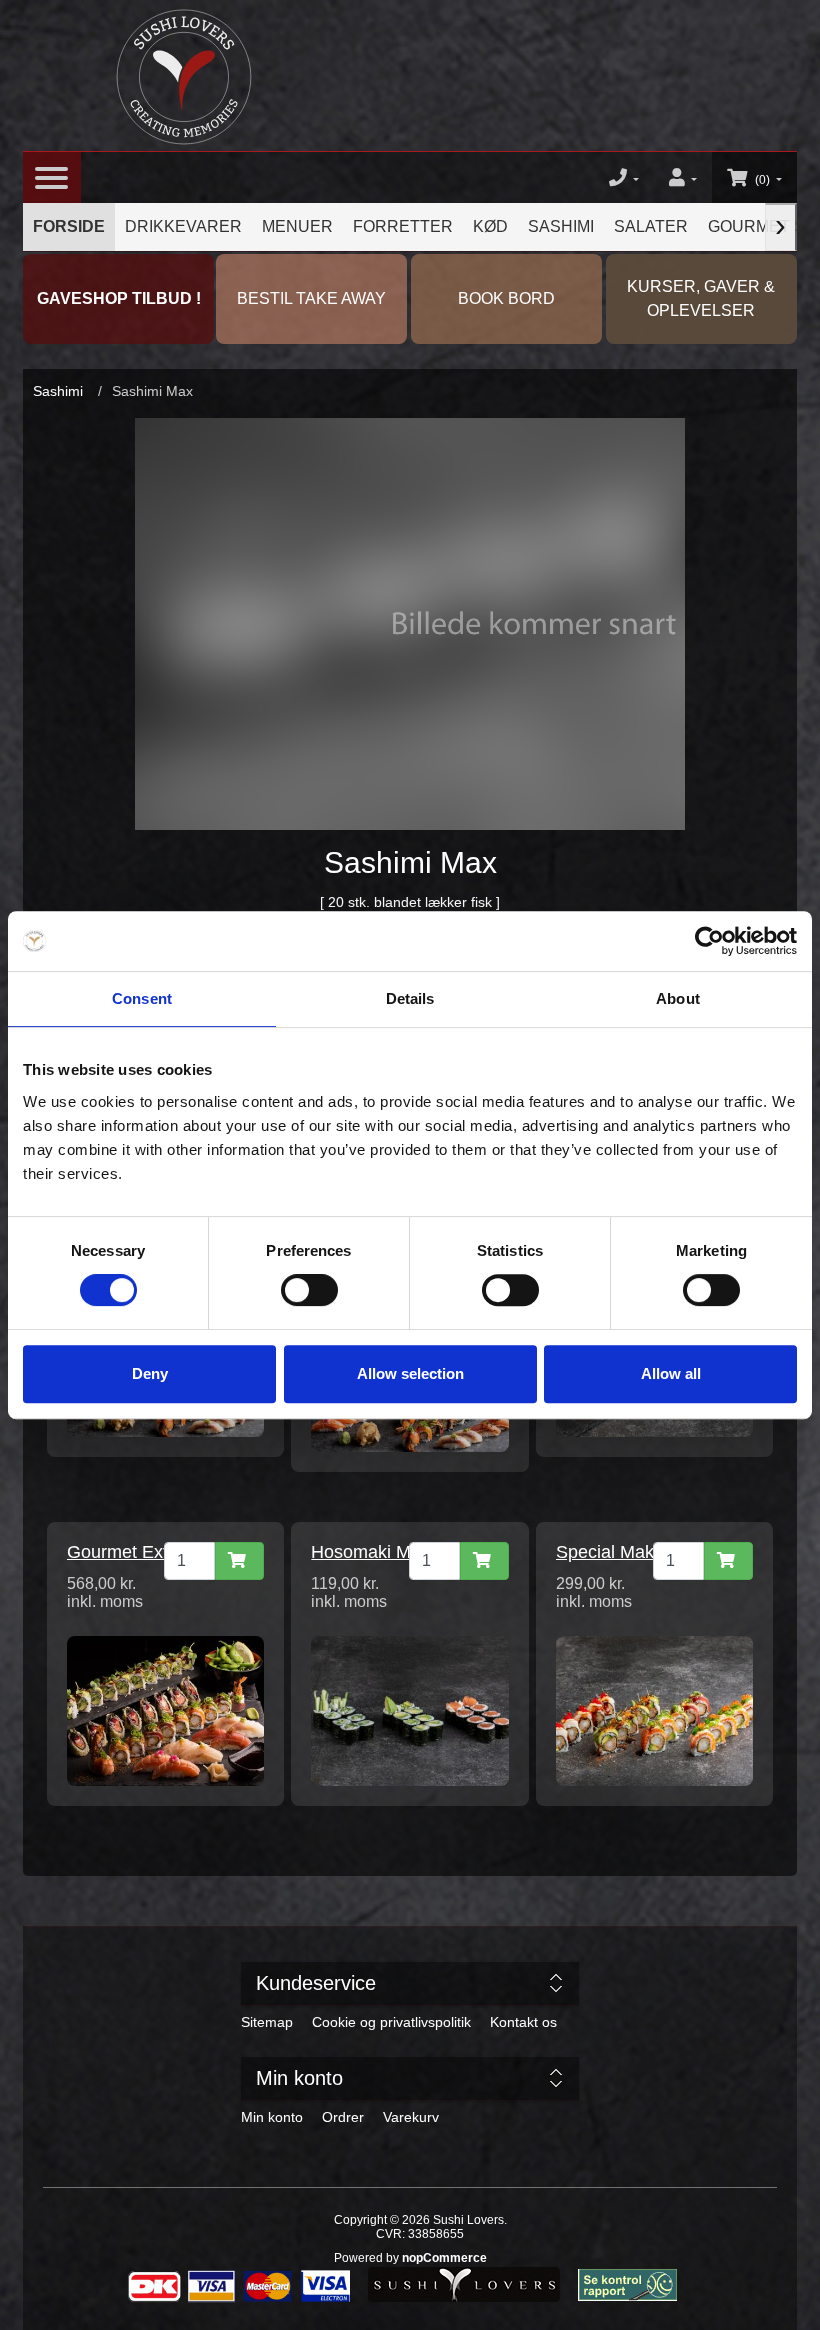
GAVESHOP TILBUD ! (119, 298)
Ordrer (343, 2117)
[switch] (309, 1290)
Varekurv (411, 2117)
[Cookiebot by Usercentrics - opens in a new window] (709, 941)
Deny (150, 1373)
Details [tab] (410, 998)
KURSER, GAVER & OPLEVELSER (701, 298)
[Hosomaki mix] (409, 1710)
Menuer (297, 226)
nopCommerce (444, 2258)
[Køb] (239, 1561)
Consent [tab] (142, 998)
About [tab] (678, 998)
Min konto (272, 2117)
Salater (651, 226)
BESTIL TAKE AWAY (311, 298)
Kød (490, 226)
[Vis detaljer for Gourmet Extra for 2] (165, 1710)
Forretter (403, 226)
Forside (69, 226)
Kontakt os (523, 2022)
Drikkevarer (183, 226)
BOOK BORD (506, 298)
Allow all (671, 1373)
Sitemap (267, 2022)
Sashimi (561, 226)
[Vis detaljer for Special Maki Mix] (654, 1710)
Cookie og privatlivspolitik (391, 2022)
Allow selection (410, 1373)
